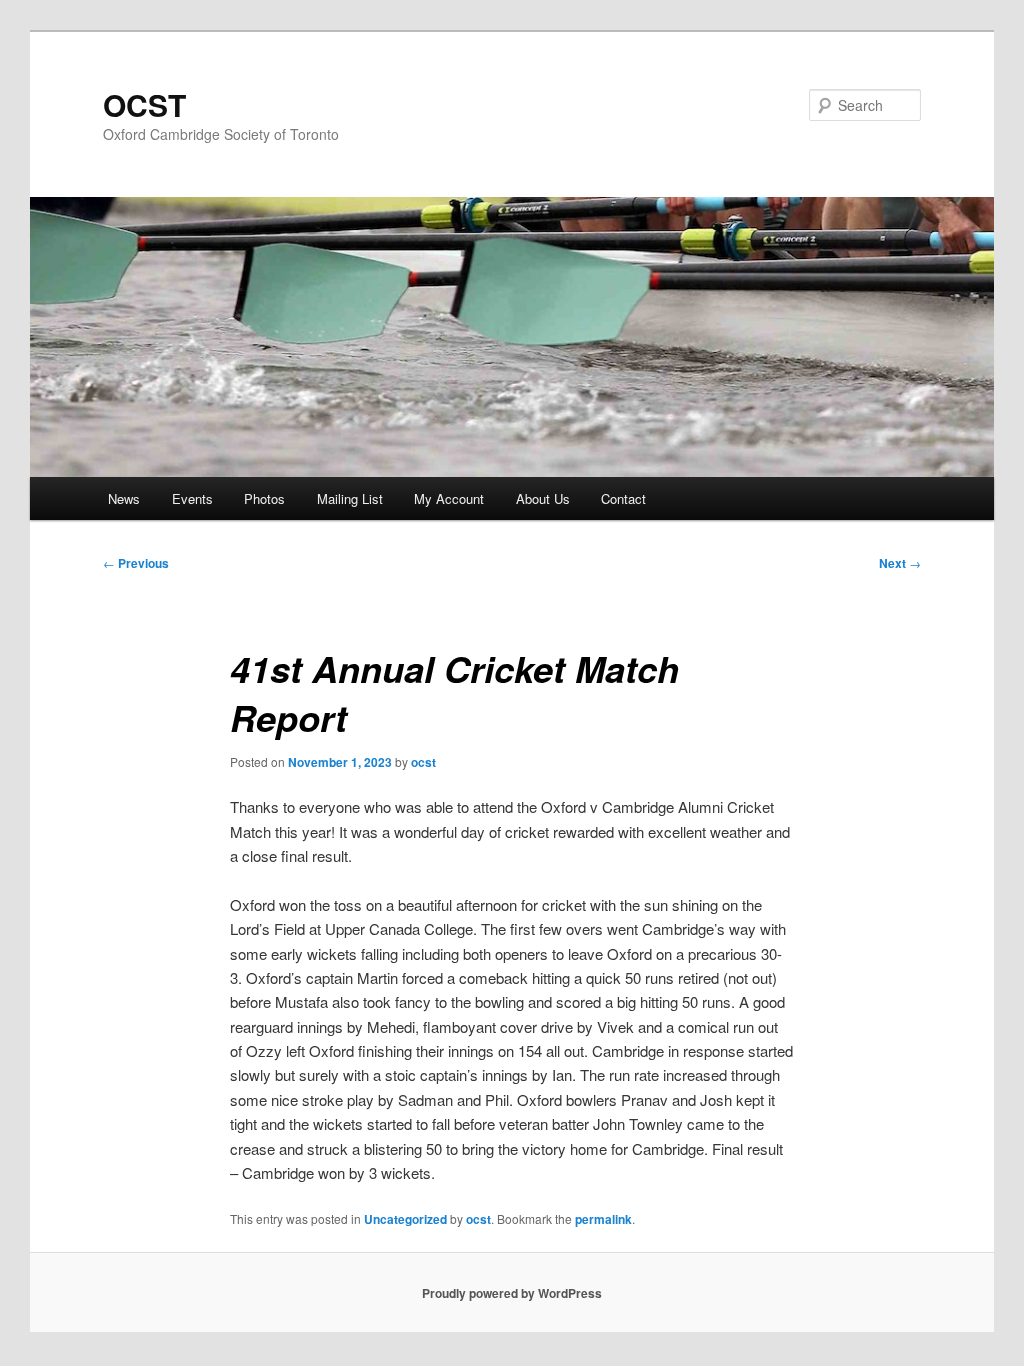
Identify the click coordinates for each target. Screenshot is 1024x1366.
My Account (449, 498)
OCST (144, 104)
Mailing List (350, 498)
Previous (136, 563)
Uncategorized (405, 1219)
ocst (423, 762)
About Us (543, 498)
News (124, 498)
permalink (603, 1219)
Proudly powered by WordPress (512, 1293)
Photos (264, 498)
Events (192, 498)
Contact (623, 498)
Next (900, 563)
